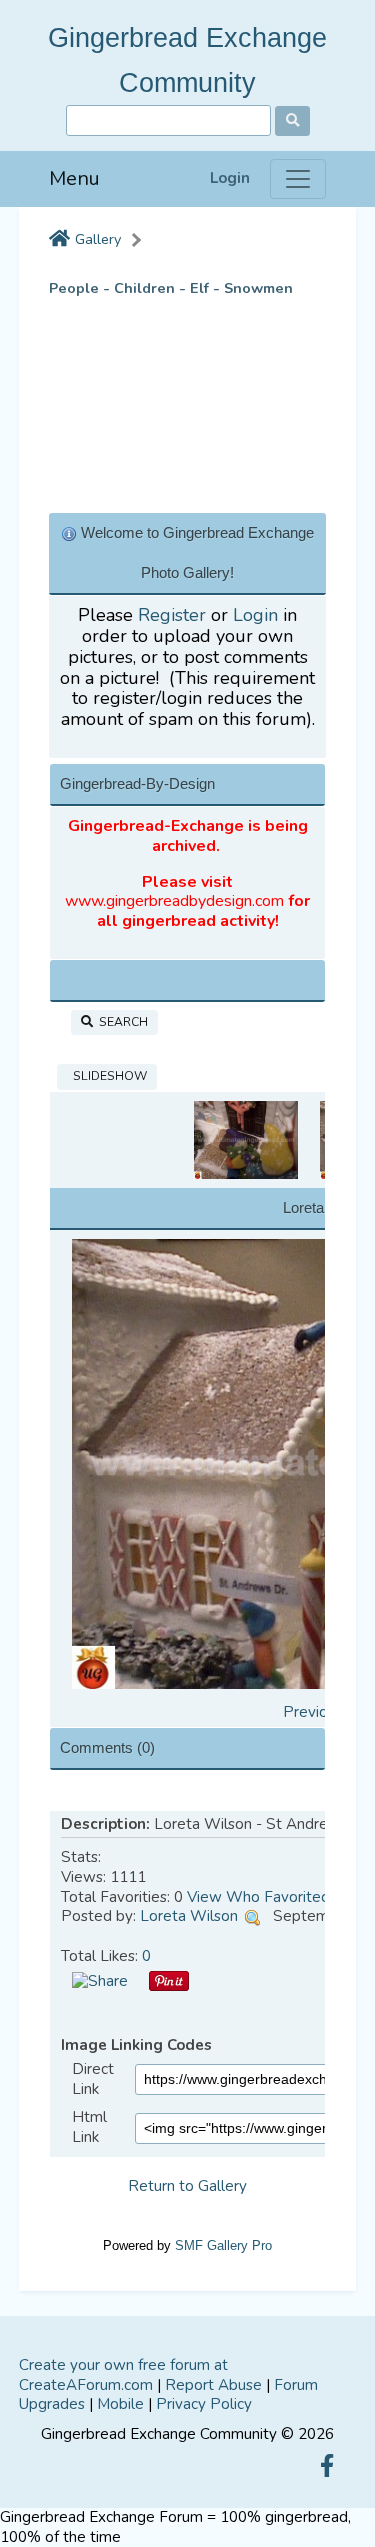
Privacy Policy (204, 2404)
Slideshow (107, 1076)
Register (172, 615)
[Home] (59, 240)
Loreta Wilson (189, 1916)
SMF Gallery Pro (223, 2245)
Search (120, 1022)
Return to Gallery (187, 2186)
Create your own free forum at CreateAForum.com (123, 2375)
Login (230, 178)
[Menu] (298, 179)
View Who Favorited (258, 1897)
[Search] (292, 121)
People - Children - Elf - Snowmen (171, 288)
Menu (74, 178)
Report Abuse (213, 2385)
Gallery (98, 239)
